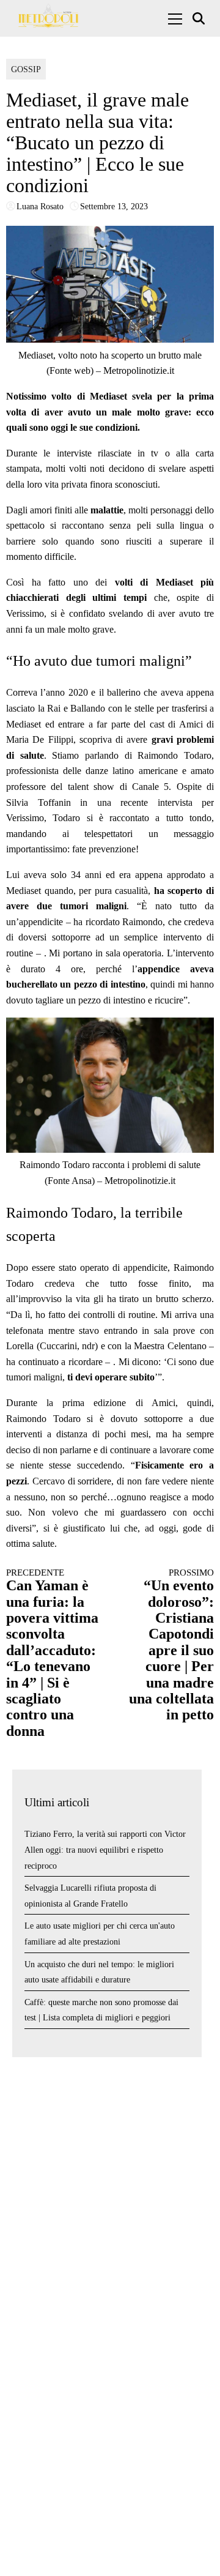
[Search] (200, 19)
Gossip (26, 69)
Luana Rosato (40, 207)
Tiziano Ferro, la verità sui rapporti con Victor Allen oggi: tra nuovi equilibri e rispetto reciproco (105, 1850)
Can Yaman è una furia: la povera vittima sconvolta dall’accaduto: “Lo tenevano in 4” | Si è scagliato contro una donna (52, 1653)
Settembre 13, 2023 (114, 207)
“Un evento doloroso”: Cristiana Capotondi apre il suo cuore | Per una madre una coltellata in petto (171, 1645)
